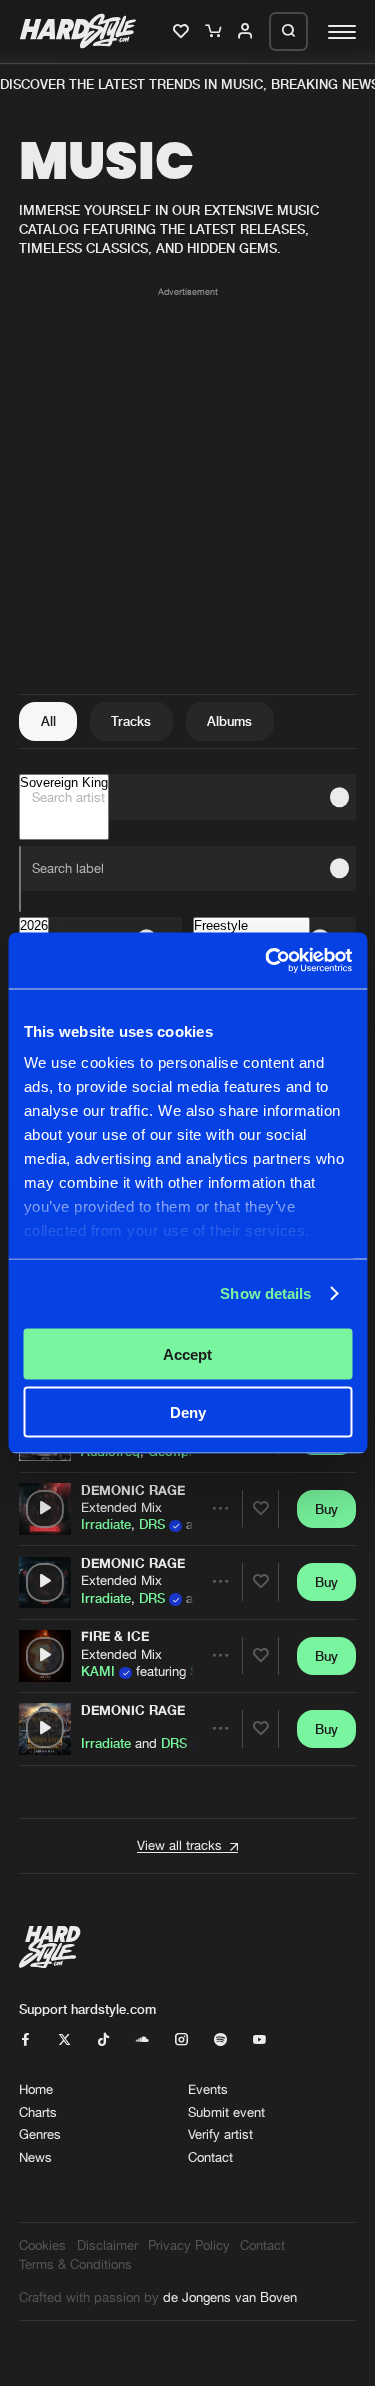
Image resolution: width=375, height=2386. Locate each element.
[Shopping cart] (214, 32)
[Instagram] (181, 2040)
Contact (210, 2157)
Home (36, 2089)
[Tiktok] (103, 2040)
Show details (265, 1293)
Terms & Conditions (75, 2264)
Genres (40, 2134)
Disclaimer (107, 2245)
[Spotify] (220, 2040)
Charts (38, 2112)
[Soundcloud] (142, 2040)
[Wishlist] (182, 32)
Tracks (131, 721)
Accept (187, 1353)
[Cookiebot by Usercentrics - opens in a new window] (267, 961)
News (35, 2157)
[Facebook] (25, 2040)
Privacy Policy (189, 2245)
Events (208, 2089)
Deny (188, 1412)
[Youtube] (259, 2040)
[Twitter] (64, 2040)
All (48, 721)
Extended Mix (121, 1507)
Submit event (226, 2112)
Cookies (42, 2245)
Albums (229, 721)
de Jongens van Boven (230, 2297)
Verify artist (220, 2134)
